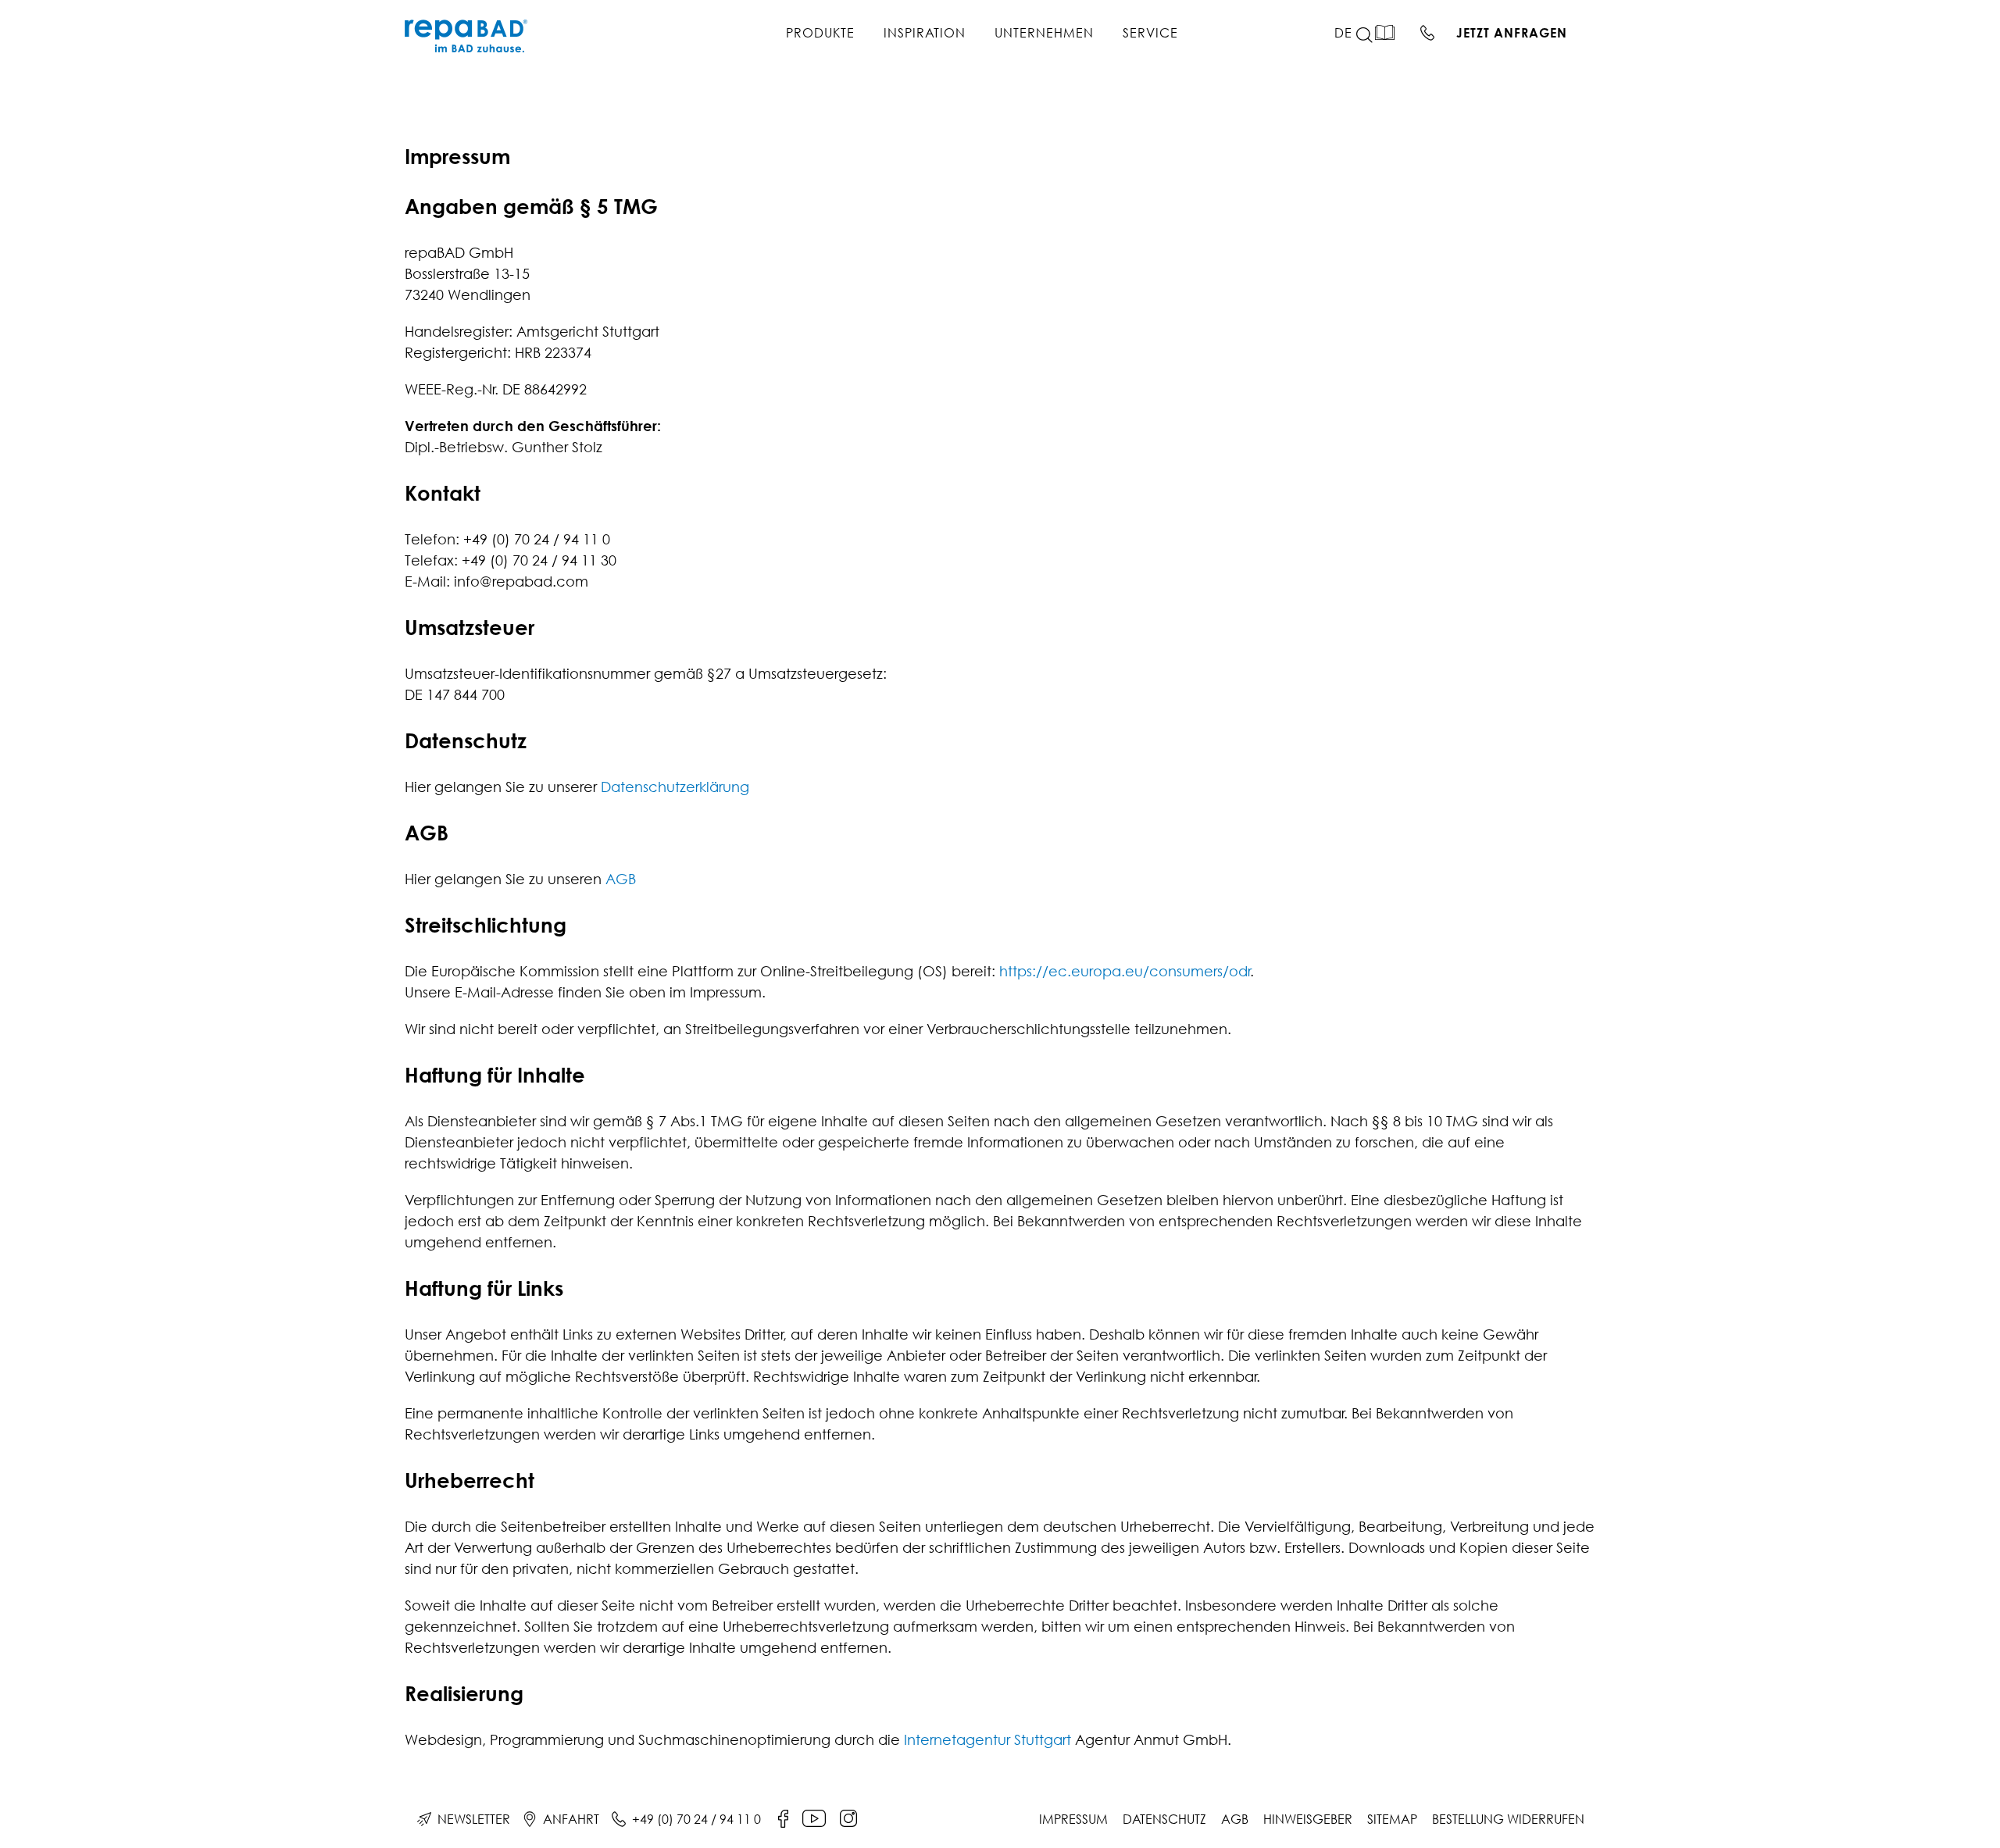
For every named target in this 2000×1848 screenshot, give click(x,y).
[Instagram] (848, 1819)
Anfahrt (571, 1819)
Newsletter (474, 1819)
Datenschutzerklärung (675, 787)
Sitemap (1392, 1819)
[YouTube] (814, 1819)
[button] (1373, 35)
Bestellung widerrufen (1508, 1819)
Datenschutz (1164, 1819)
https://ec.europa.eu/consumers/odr (1125, 971)
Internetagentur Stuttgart (987, 1740)
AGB (621, 879)
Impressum (1073, 1819)
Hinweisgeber (1308, 1819)
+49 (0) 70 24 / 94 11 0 (696, 1819)
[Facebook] (783, 1819)
